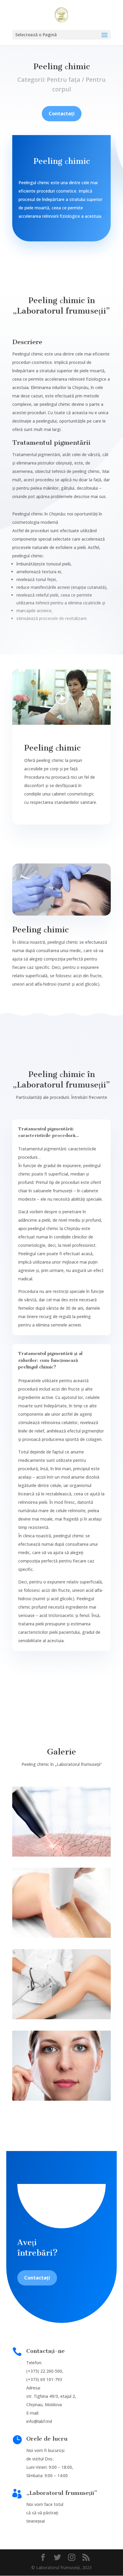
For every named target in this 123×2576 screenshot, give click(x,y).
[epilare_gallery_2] (61, 1936)
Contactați (62, 114)
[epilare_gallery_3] (61, 2018)
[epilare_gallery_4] (61, 2099)
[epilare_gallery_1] (61, 1855)
